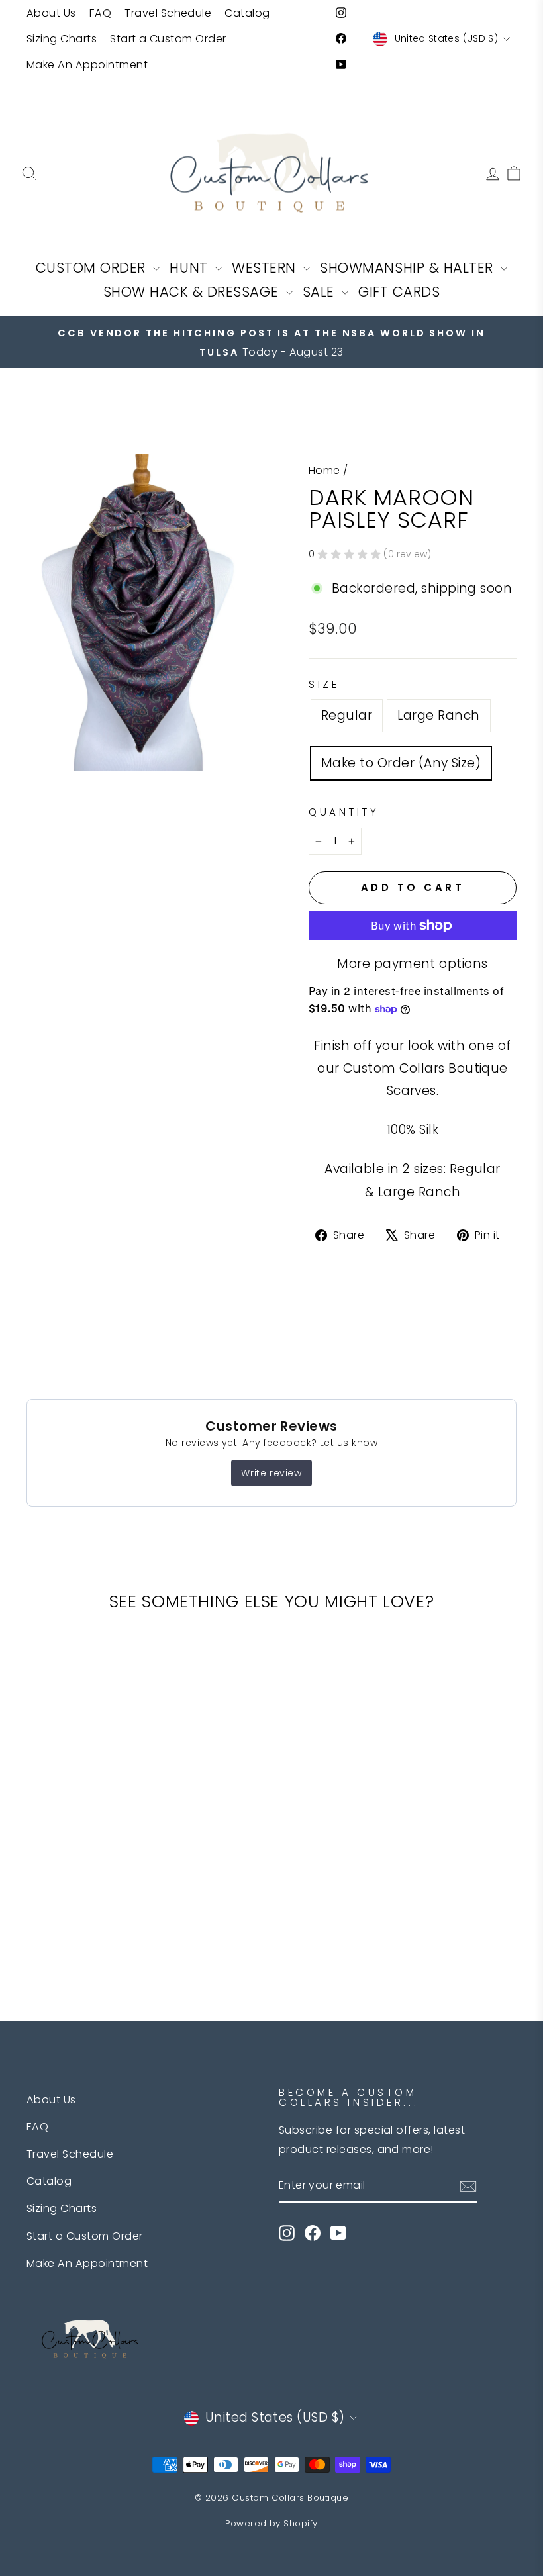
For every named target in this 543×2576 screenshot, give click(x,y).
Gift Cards (399, 292)
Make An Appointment (87, 65)
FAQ (100, 13)
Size (324, 684)
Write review (271, 1473)
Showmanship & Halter (409, 268)
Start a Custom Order (168, 39)
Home (324, 470)
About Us (51, 13)
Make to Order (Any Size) (401, 763)
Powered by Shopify (271, 2523)
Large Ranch (438, 715)
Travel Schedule (168, 13)
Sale (321, 292)
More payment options (413, 964)
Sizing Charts (62, 39)
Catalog (247, 13)
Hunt (191, 268)
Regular (347, 715)
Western (266, 268)
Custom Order (93, 268)
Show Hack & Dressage (193, 292)
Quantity (344, 812)
